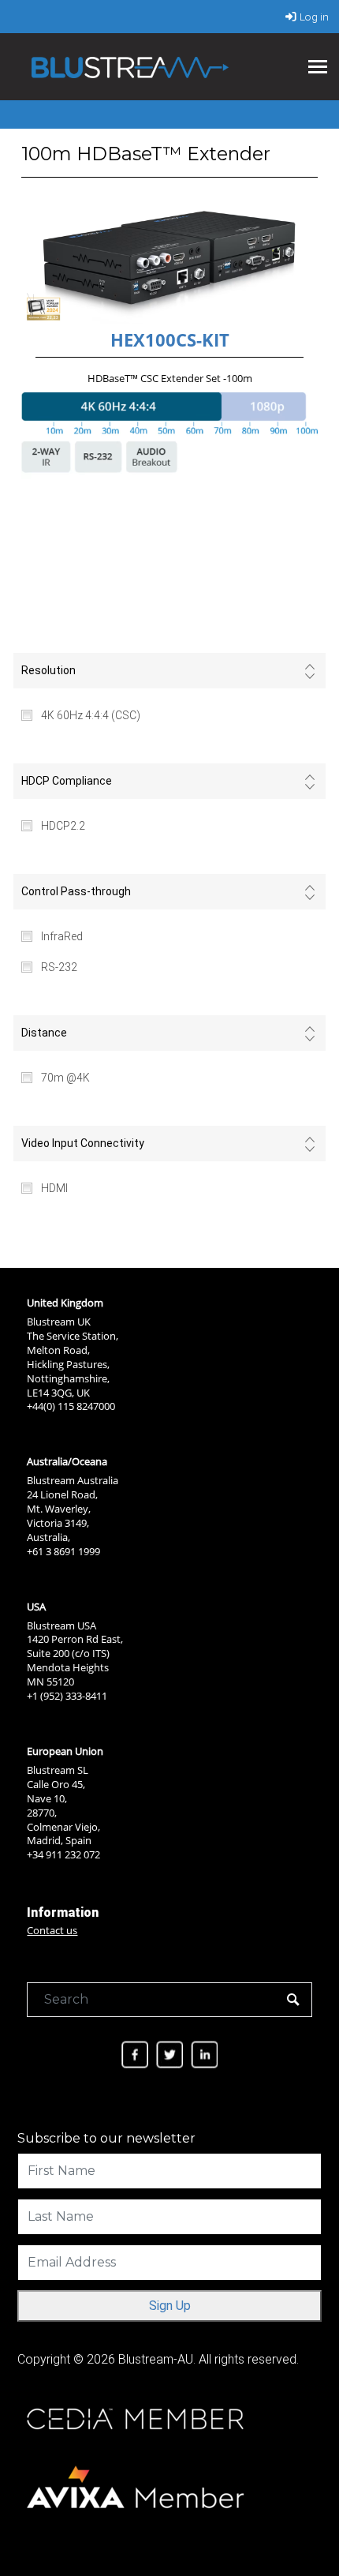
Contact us (52, 1930)
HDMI (54, 1188)
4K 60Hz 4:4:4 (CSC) (91, 715)
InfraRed (62, 936)
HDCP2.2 (63, 826)
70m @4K (65, 1078)
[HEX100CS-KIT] (170, 264)
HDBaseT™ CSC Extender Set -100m (170, 378)
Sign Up (170, 2306)
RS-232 (59, 967)
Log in (314, 17)
